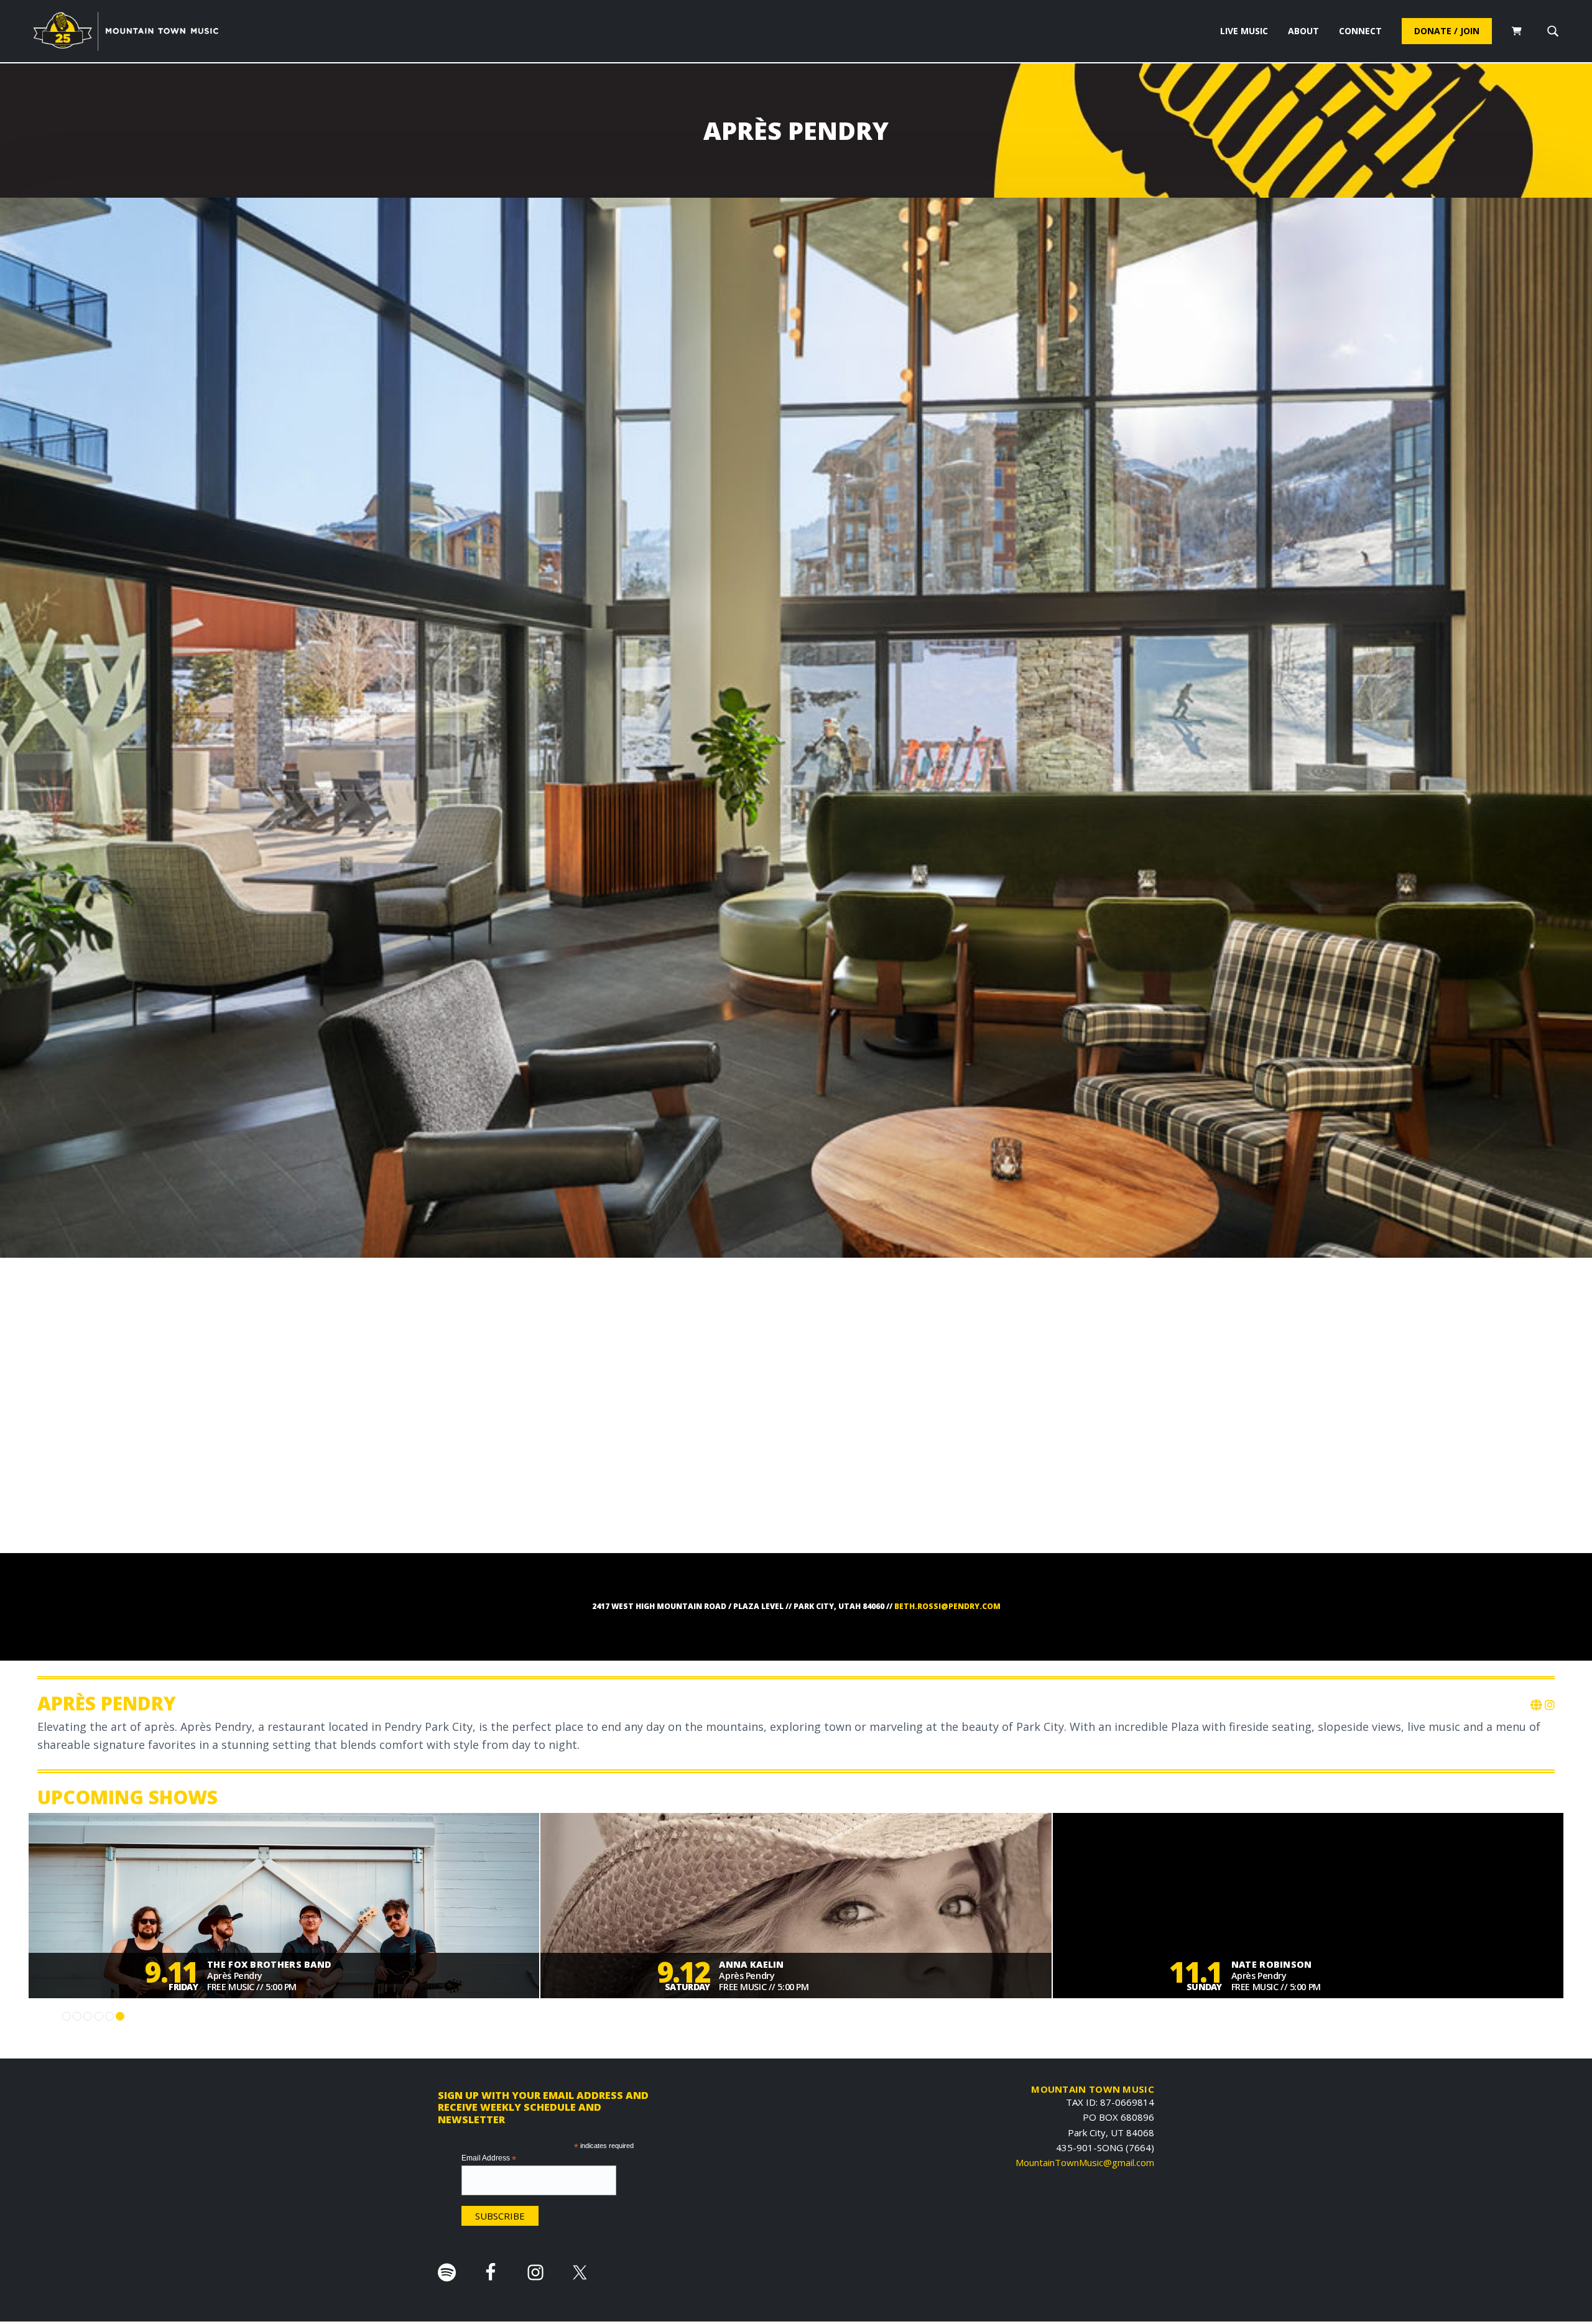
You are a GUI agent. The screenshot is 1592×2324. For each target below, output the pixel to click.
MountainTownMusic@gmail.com (1085, 2162)
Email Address (489, 2159)
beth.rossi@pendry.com (947, 1606)
